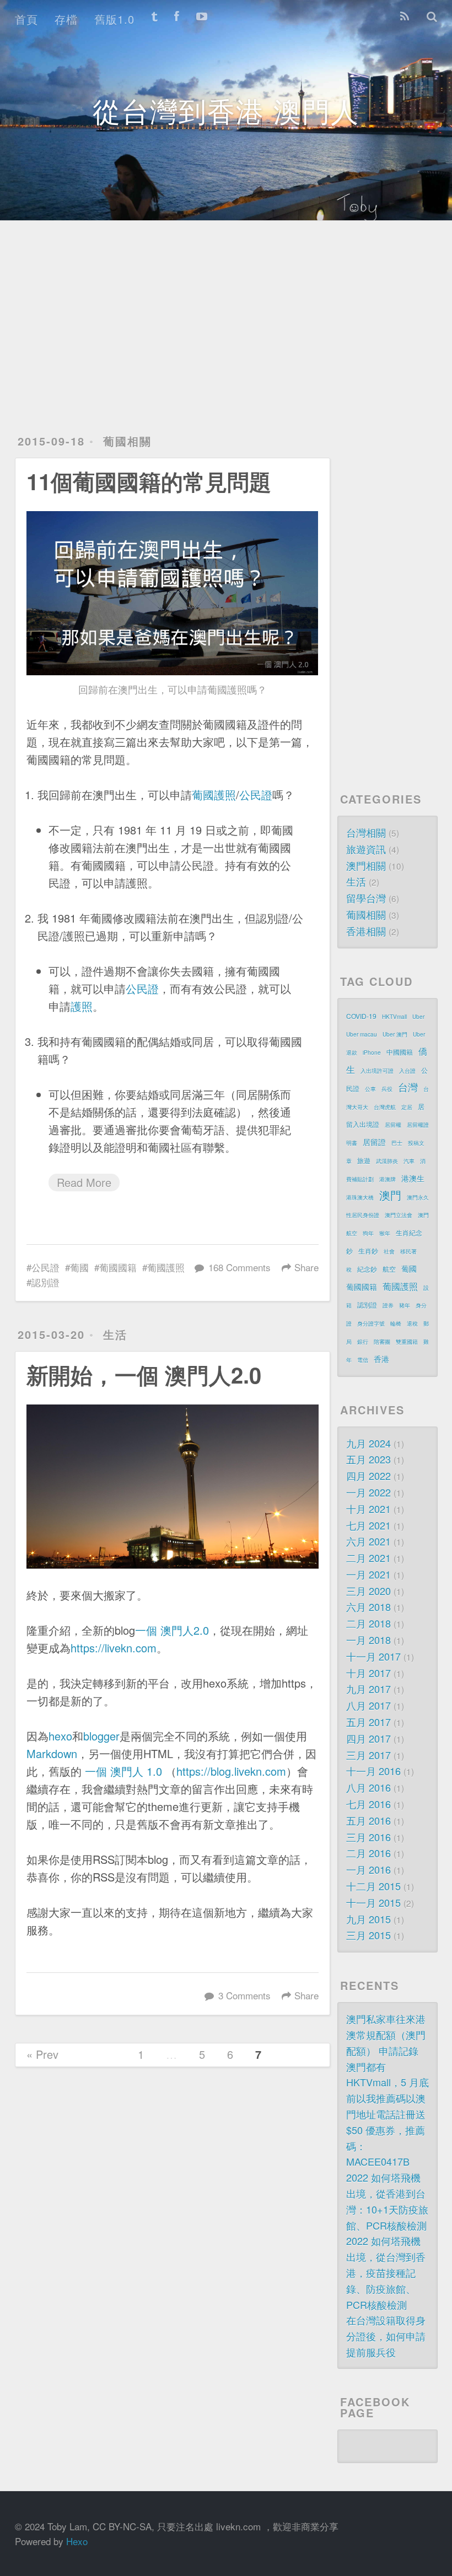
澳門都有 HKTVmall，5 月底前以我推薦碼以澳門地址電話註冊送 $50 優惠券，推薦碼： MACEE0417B (388, 2114)
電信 (363, 1360)
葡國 (79, 1267)
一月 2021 (368, 1574)
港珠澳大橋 (360, 1197)
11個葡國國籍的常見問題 (149, 481)
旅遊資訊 (366, 849)
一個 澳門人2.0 (172, 1630)
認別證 (45, 1282)
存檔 (66, 19)
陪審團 (382, 1342)
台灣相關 (366, 832)
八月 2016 (368, 1787)
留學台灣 (366, 898)
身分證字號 (371, 1324)
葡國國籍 (118, 1267)
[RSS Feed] (405, 17)
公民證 (256, 795)
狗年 (368, 1233)
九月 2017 (368, 1689)
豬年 (405, 1305)
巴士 (397, 1143)
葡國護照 (214, 795)
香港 (381, 1359)
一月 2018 (368, 1640)
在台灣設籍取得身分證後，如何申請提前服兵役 (386, 2336)
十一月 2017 (373, 1656)
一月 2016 (368, 1869)
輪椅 (396, 1324)
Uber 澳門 (395, 1034)
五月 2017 (368, 1722)
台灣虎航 (385, 1107)
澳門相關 (366, 865)
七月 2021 (368, 1525)
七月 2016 (368, 1804)
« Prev (42, 2054)
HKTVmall (394, 1017)
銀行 (363, 1342)
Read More (84, 1182)
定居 (407, 1107)
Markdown (52, 1753)
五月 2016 (368, 1820)
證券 (388, 1305)
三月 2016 (368, 1837)
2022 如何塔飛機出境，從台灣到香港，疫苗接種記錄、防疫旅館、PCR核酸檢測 (386, 2272)
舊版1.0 (114, 19)
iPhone (372, 1053)
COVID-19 (361, 1016)
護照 (82, 1006)
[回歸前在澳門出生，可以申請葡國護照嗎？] (173, 593)
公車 (370, 1089)
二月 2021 (368, 1558)
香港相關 (366, 931)
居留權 (393, 1125)
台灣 (408, 1087)
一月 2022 (368, 1492)
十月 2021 (368, 1509)
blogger (101, 1736)
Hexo (77, 2541)
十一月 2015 (373, 1902)
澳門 (390, 1195)
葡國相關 (127, 441)
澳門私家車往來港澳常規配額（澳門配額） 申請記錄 (386, 2035)
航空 (389, 1269)
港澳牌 (388, 1179)
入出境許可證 (377, 1071)
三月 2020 (368, 1591)
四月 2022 (368, 1476)
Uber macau (362, 1034)
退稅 (412, 1324)
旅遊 (364, 1160)
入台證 (407, 1071)
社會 (389, 1251)
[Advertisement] (226, 314)
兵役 (387, 1089)
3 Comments (244, 1995)
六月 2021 (368, 1541)
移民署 (408, 1251)
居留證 (374, 1142)
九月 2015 (368, 1919)
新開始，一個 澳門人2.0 (144, 1374)
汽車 (409, 1161)
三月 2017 (368, 1755)
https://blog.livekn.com (231, 1771)
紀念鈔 (367, 1269)
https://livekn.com (114, 1648)
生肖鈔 (368, 1251)
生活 (115, 1334)
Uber (418, 1017)
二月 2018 (368, 1623)
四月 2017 (368, 1738)
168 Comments (240, 1267)
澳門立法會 (399, 1215)
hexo (60, 1736)
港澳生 (413, 1178)
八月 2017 (368, 1705)
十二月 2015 (373, 1886)
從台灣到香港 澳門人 (226, 110)
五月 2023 (368, 1459)
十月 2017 (368, 1673)
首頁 (26, 19)
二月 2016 (368, 1853)
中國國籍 (400, 1052)
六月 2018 (368, 1607)
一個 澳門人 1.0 (123, 1771)
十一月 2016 (373, 1771)
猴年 (385, 1233)
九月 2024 (368, 1443)
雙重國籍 (407, 1342)
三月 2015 (368, 1935)
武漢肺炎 (387, 1161)
